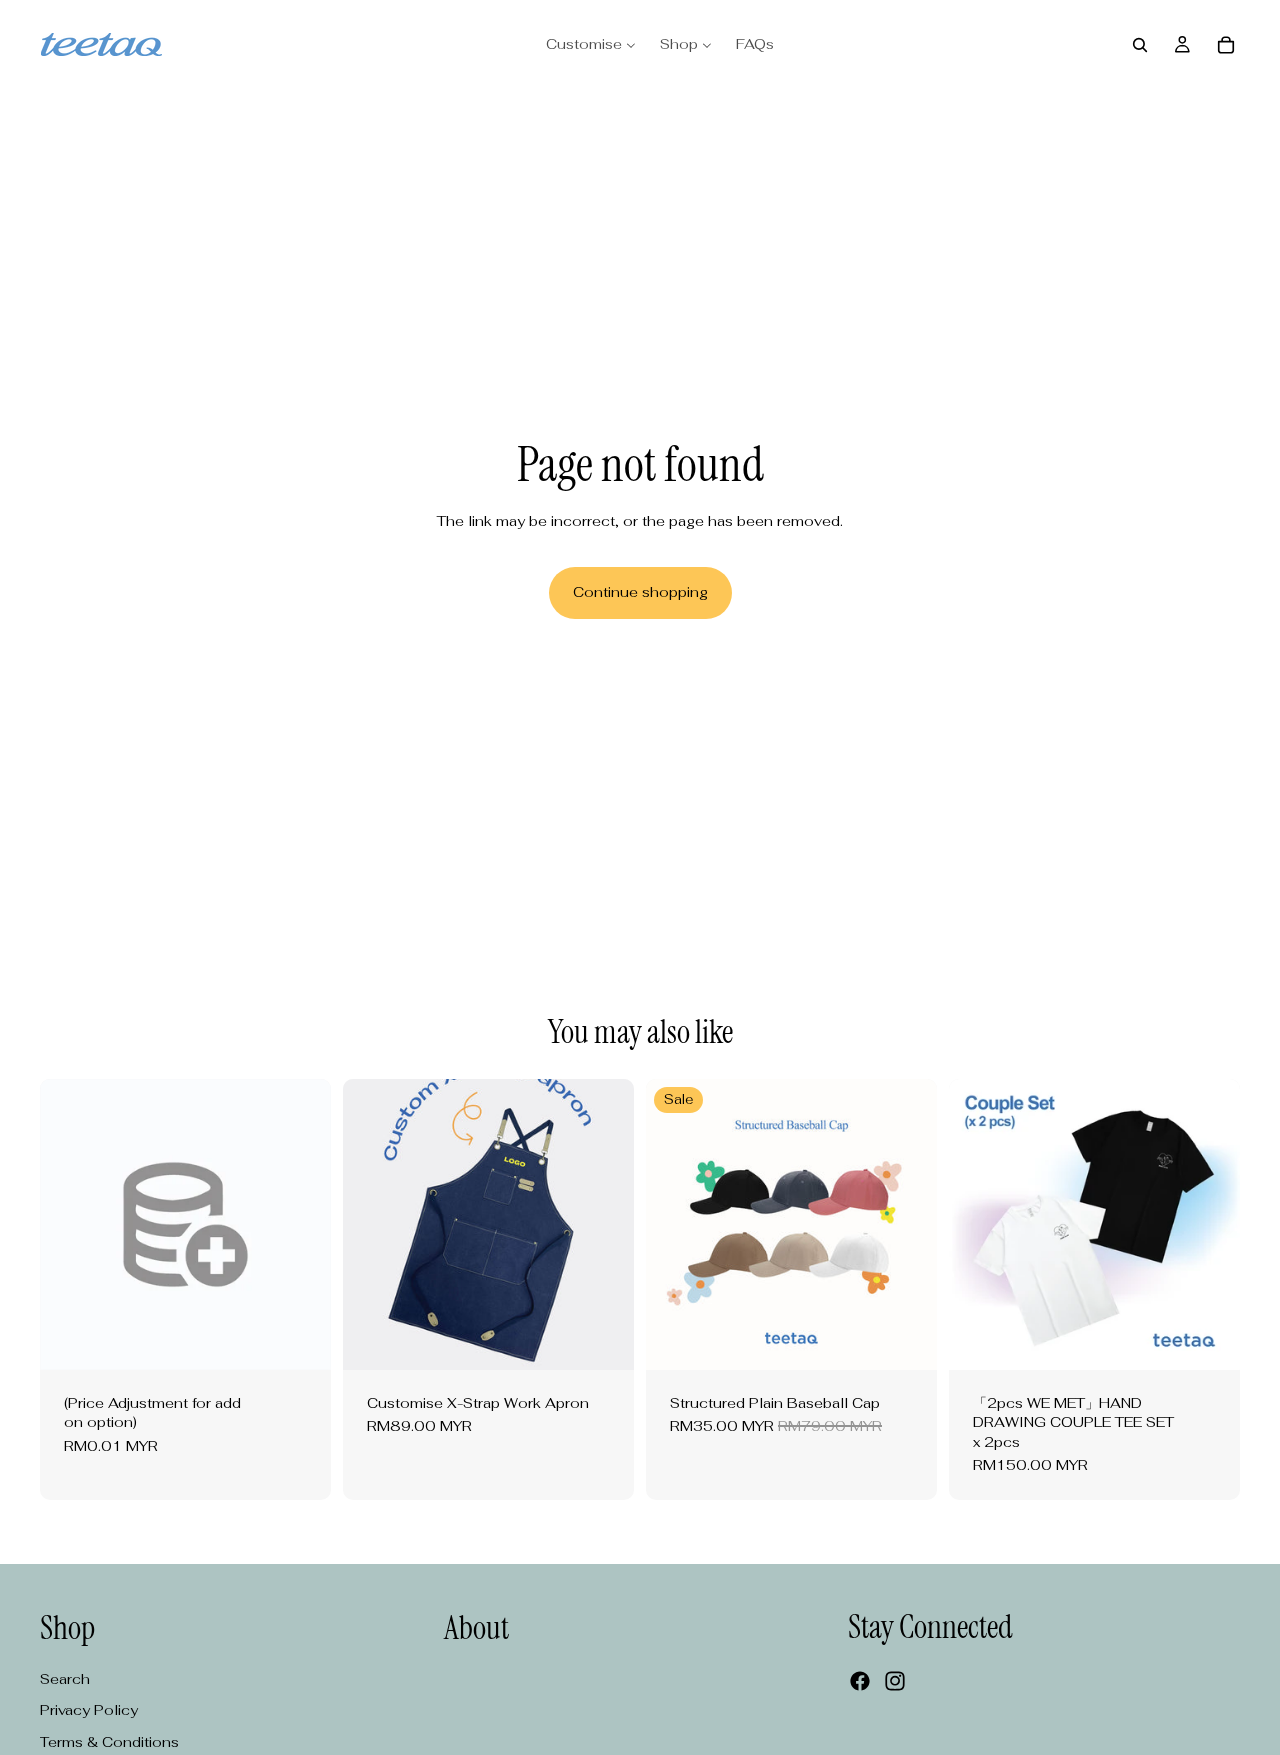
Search (65, 1679)
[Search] (1140, 45)
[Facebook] (860, 1681)
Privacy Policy (89, 1710)
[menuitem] (591, 45)
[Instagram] (895, 1681)
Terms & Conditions (109, 1742)
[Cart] (1226, 45)
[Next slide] (604, 1224)
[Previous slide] (373, 1224)
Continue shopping (640, 592)
